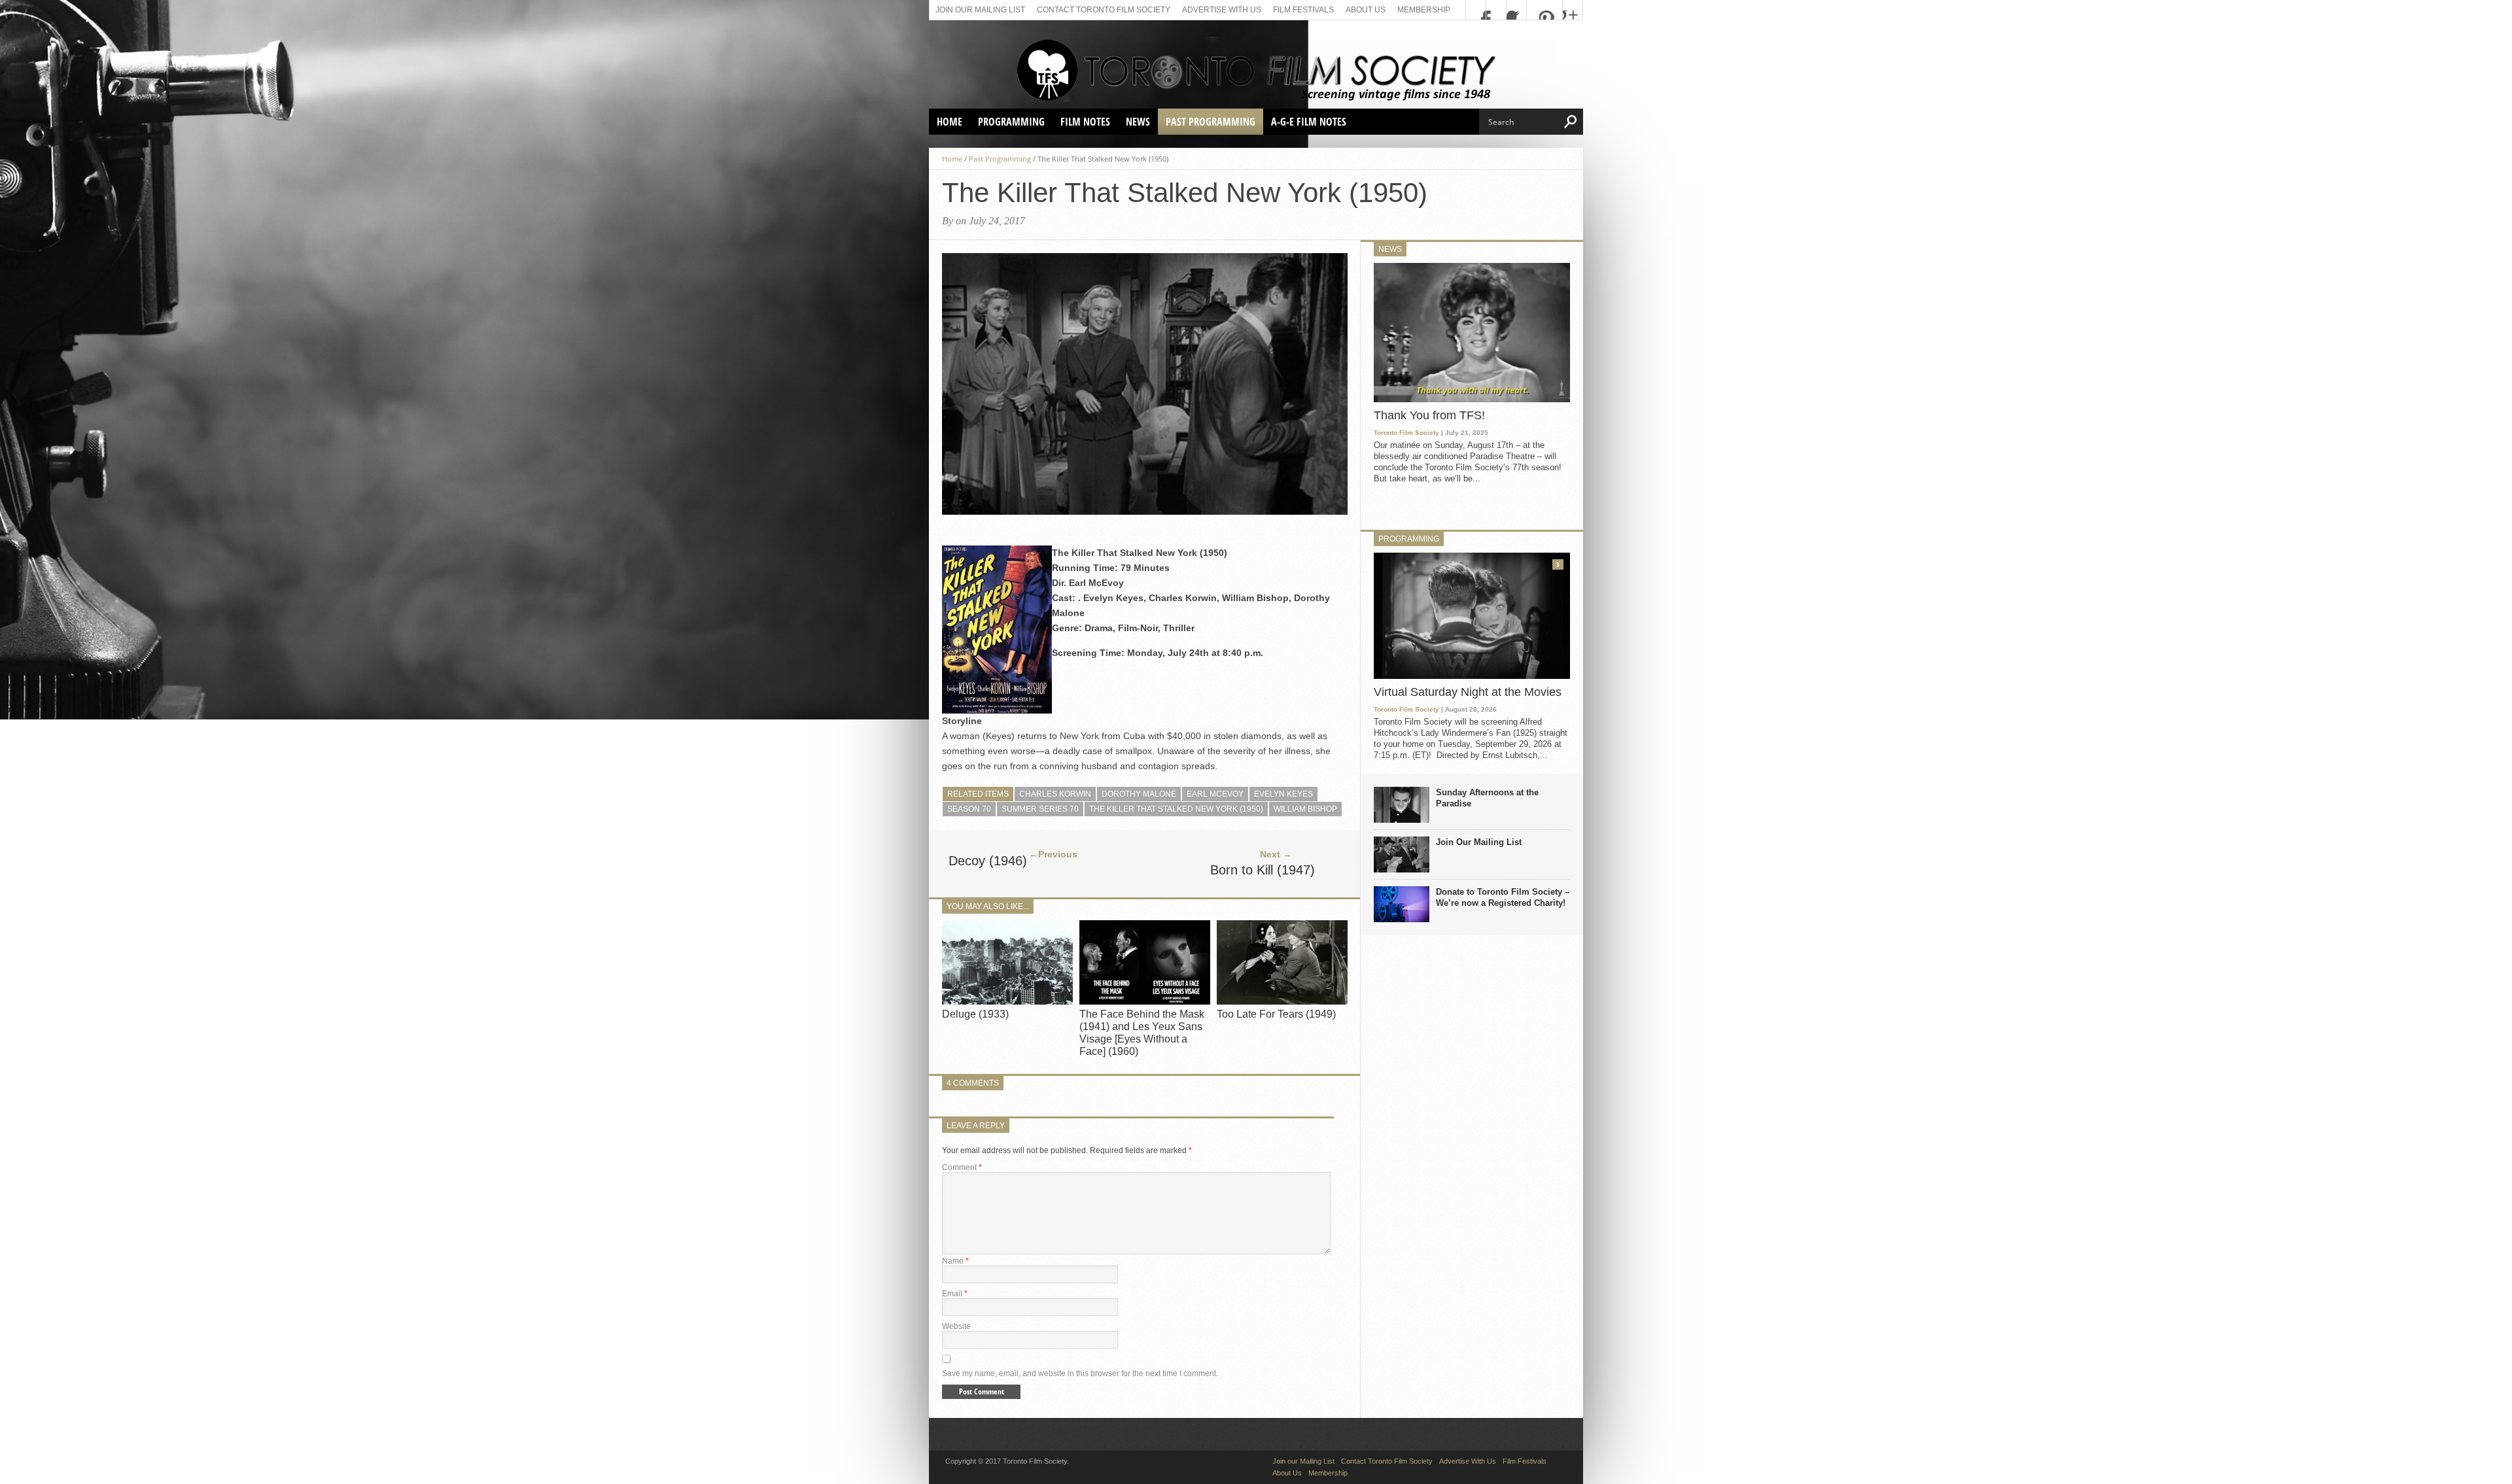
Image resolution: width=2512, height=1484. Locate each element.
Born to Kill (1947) (1263, 870)
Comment (962, 1167)
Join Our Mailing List (1479, 842)
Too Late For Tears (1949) (1276, 1014)
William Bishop (1305, 809)
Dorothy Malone (1139, 794)
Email (955, 1294)
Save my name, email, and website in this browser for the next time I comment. (1080, 1373)
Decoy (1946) (988, 861)
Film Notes (1085, 122)
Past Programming (1211, 122)
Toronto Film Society (1406, 433)
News (1138, 122)
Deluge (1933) (975, 1014)
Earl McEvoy (1215, 794)
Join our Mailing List (980, 10)
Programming (1011, 122)
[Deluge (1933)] (1007, 1001)
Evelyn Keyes (1283, 794)
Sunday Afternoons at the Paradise (1487, 798)
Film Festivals (1303, 10)
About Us (1366, 10)
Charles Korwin (1055, 794)
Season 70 (969, 809)
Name (955, 1261)
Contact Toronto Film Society (1104, 10)
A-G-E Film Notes (1309, 122)
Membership (1424, 10)
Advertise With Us (1222, 10)
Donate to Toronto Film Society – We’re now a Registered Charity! (1503, 897)
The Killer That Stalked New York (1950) (1176, 809)
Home (950, 122)
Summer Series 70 (1040, 809)
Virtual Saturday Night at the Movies (1468, 692)
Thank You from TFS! (1429, 415)
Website (956, 1326)
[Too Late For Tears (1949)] (1282, 1001)
